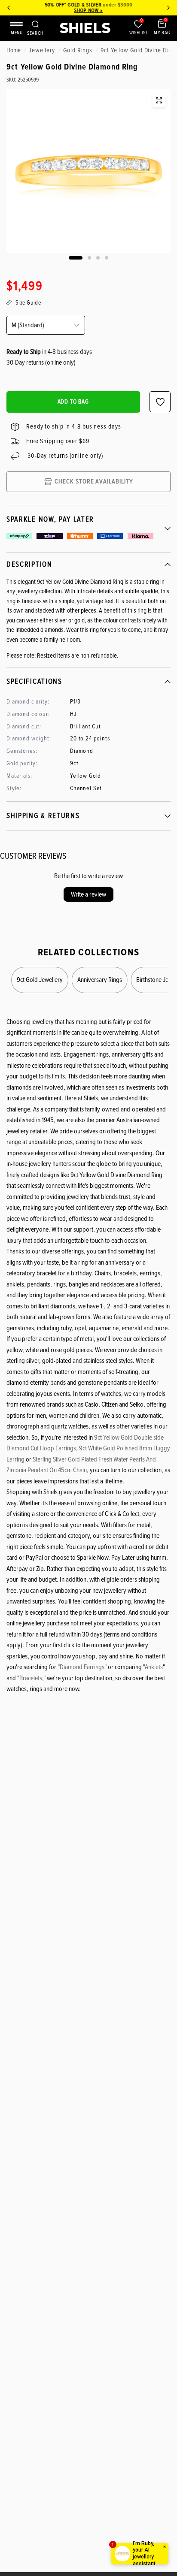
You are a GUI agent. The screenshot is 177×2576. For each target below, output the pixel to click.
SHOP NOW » (88, 11)
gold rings (78, 50)
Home (14, 50)
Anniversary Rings (100, 979)
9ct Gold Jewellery (40, 979)
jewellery (42, 50)
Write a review (88, 894)
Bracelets (31, 1678)
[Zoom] (159, 100)
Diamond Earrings (82, 1667)
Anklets (154, 1667)
